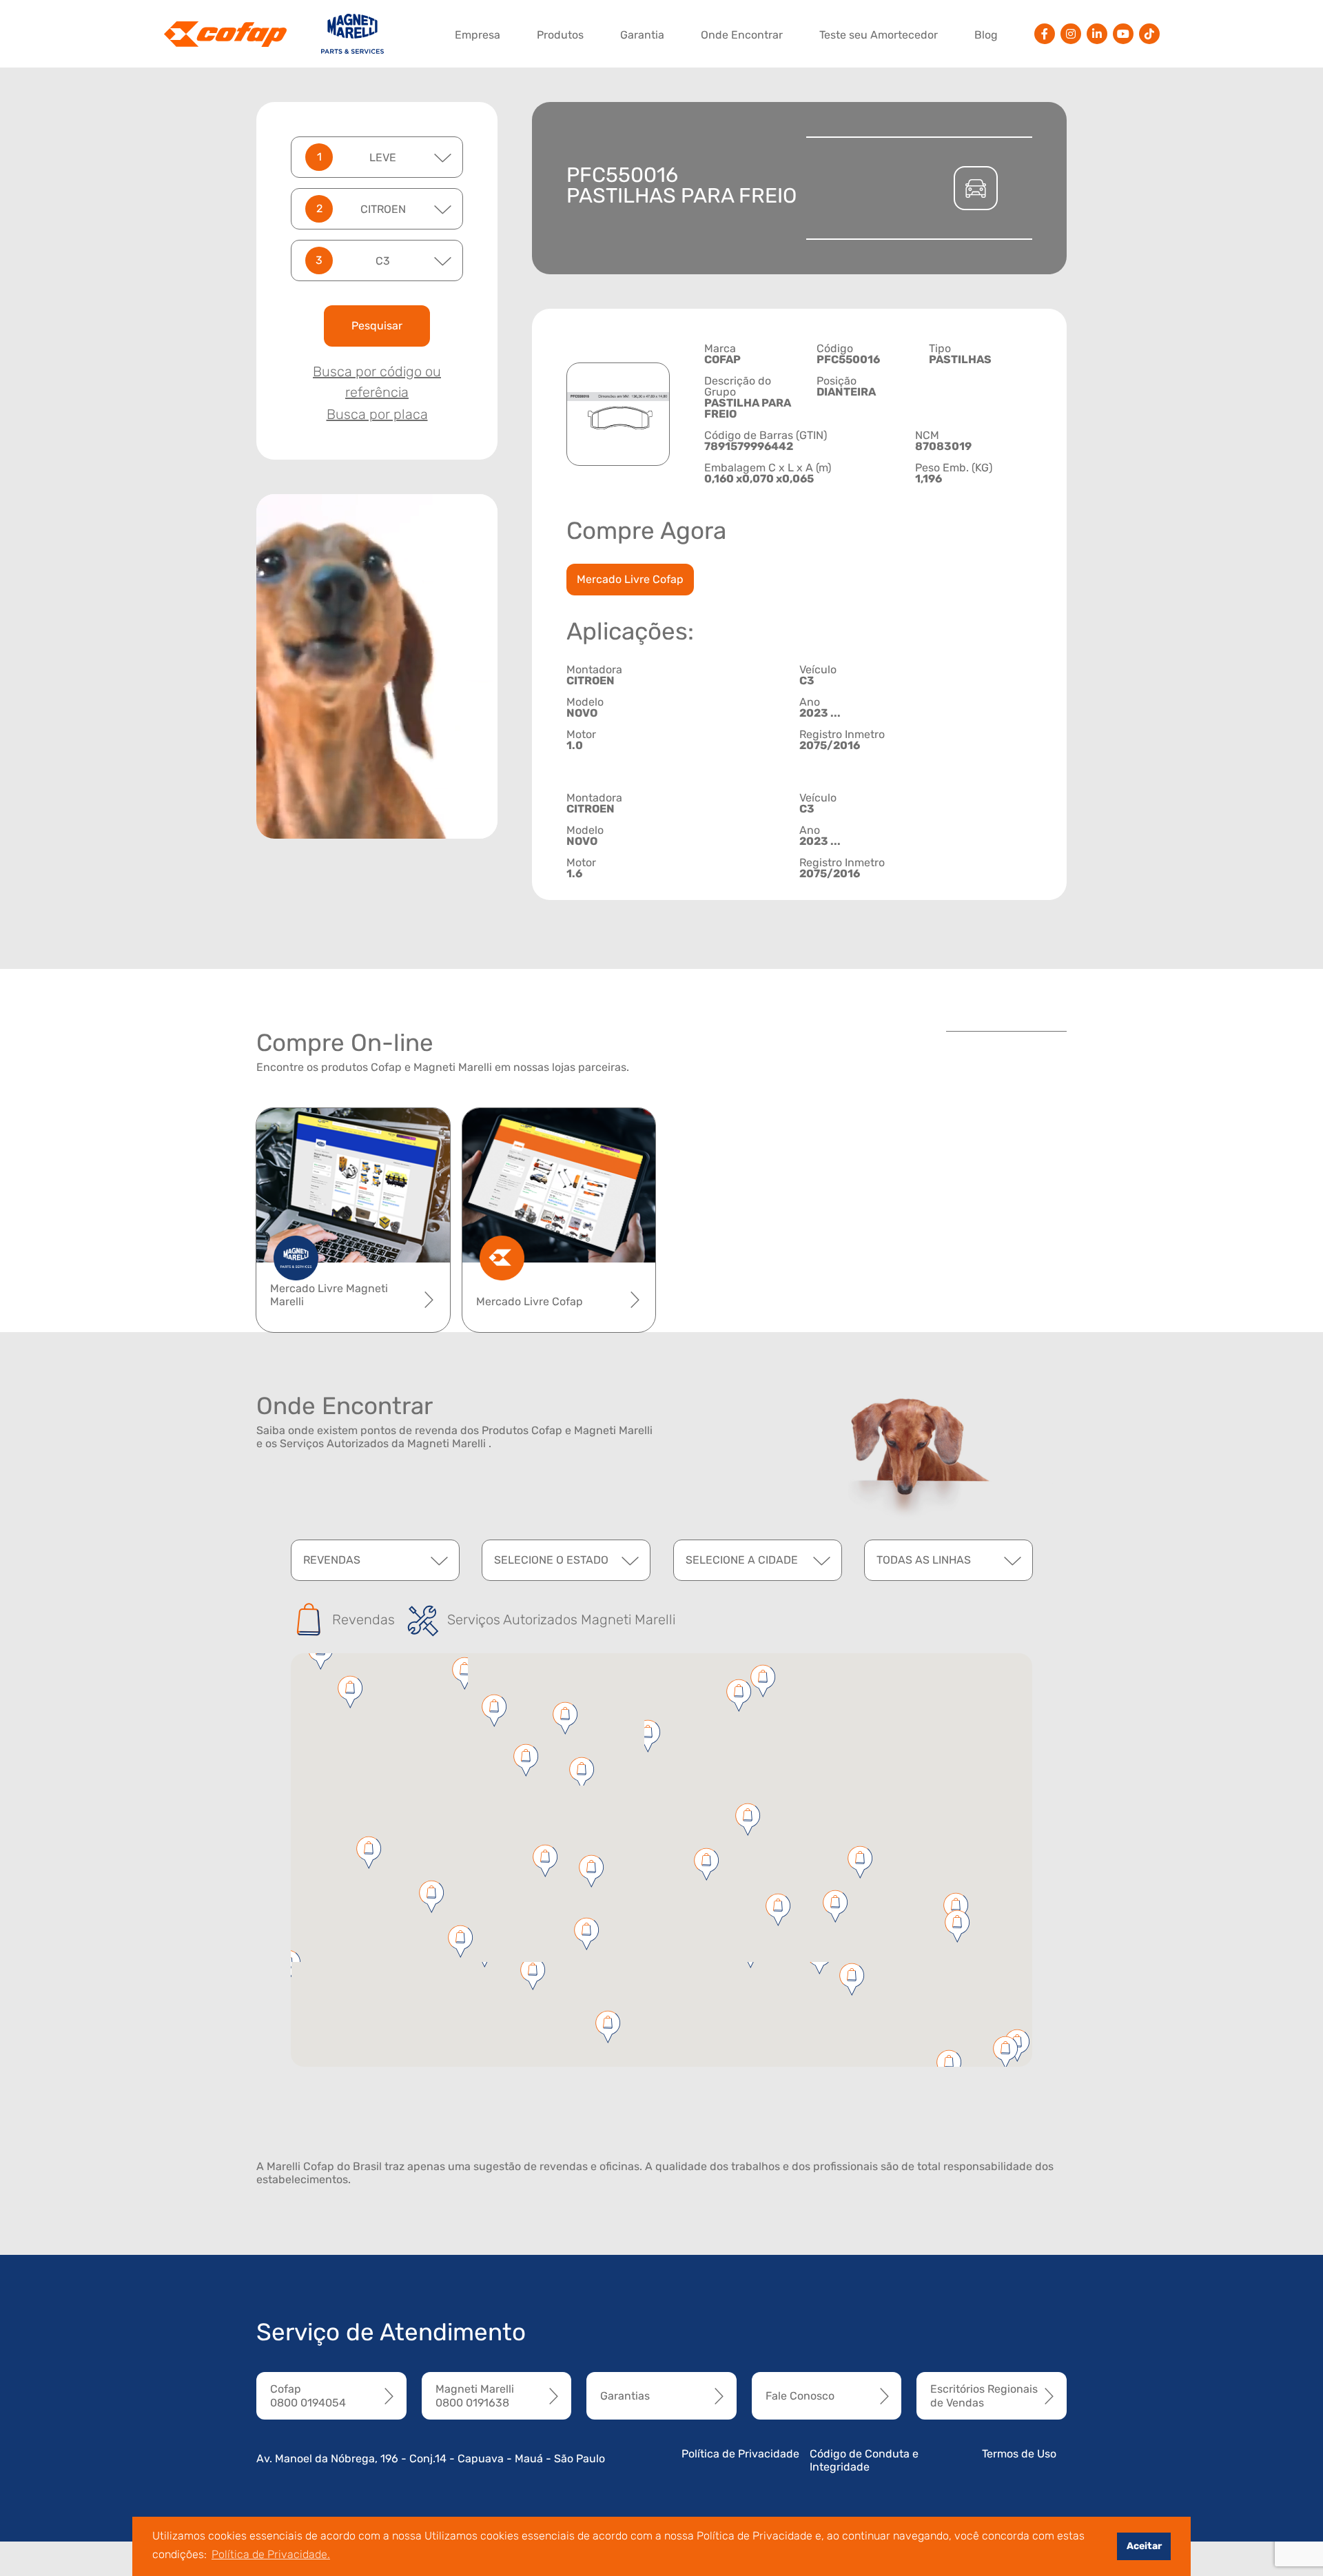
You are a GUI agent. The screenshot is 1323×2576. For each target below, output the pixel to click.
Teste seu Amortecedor (879, 35)
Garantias (625, 2396)
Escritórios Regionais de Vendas (984, 2395)
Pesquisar (377, 326)
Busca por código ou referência (377, 382)
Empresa (478, 35)
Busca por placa (377, 414)
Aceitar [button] (1144, 2546)
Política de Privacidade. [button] (271, 2554)
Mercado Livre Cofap (630, 579)
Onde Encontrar (742, 35)
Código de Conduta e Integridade (864, 2460)
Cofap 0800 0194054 (308, 2395)
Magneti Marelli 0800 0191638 (475, 2395)
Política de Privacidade (740, 2454)
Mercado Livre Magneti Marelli (329, 1295)
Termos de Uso (1019, 2454)
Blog (986, 35)
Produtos (560, 35)
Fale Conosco (800, 2396)
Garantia (642, 35)
